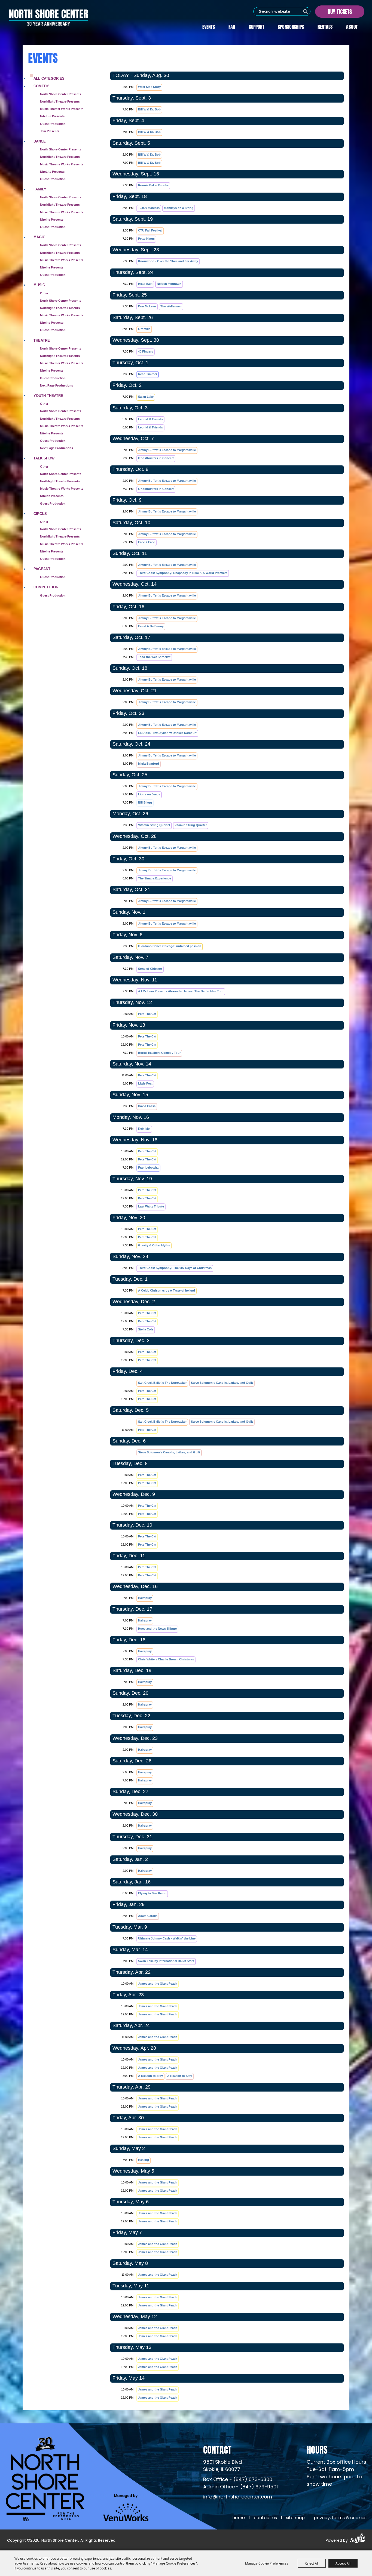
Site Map (295, 2518)
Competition (46, 587)
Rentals (325, 26)
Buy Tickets (340, 11)
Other (44, 293)
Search (306, 11)
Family (40, 189)
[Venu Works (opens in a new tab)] (126, 2508)
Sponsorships (291, 26)
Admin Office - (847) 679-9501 (240, 2487)
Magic (39, 237)
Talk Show (44, 458)
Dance (40, 141)
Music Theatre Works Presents (62, 164)
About (352, 26)
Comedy (41, 86)
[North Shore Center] (48, 17)
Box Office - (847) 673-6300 (238, 2480)
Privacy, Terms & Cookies (340, 2518)
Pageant (42, 569)
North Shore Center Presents (61, 94)
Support (257, 26)
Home (239, 2518)
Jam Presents (50, 131)
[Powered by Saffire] (358, 2539)
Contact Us (265, 2518)
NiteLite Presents (52, 116)
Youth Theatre (48, 396)
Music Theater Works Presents (62, 109)
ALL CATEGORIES (49, 78)
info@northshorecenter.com (238, 2497)
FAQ (232, 26)
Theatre (42, 340)
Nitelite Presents (52, 220)
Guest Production (53, 124)
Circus (40, 514)
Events (209, 26)
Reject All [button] (312, 2563)
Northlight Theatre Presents (60, 101)
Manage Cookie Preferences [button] (267, 2563)
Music (39, 285)
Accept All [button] (343, 2563)
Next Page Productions (57, 385)
